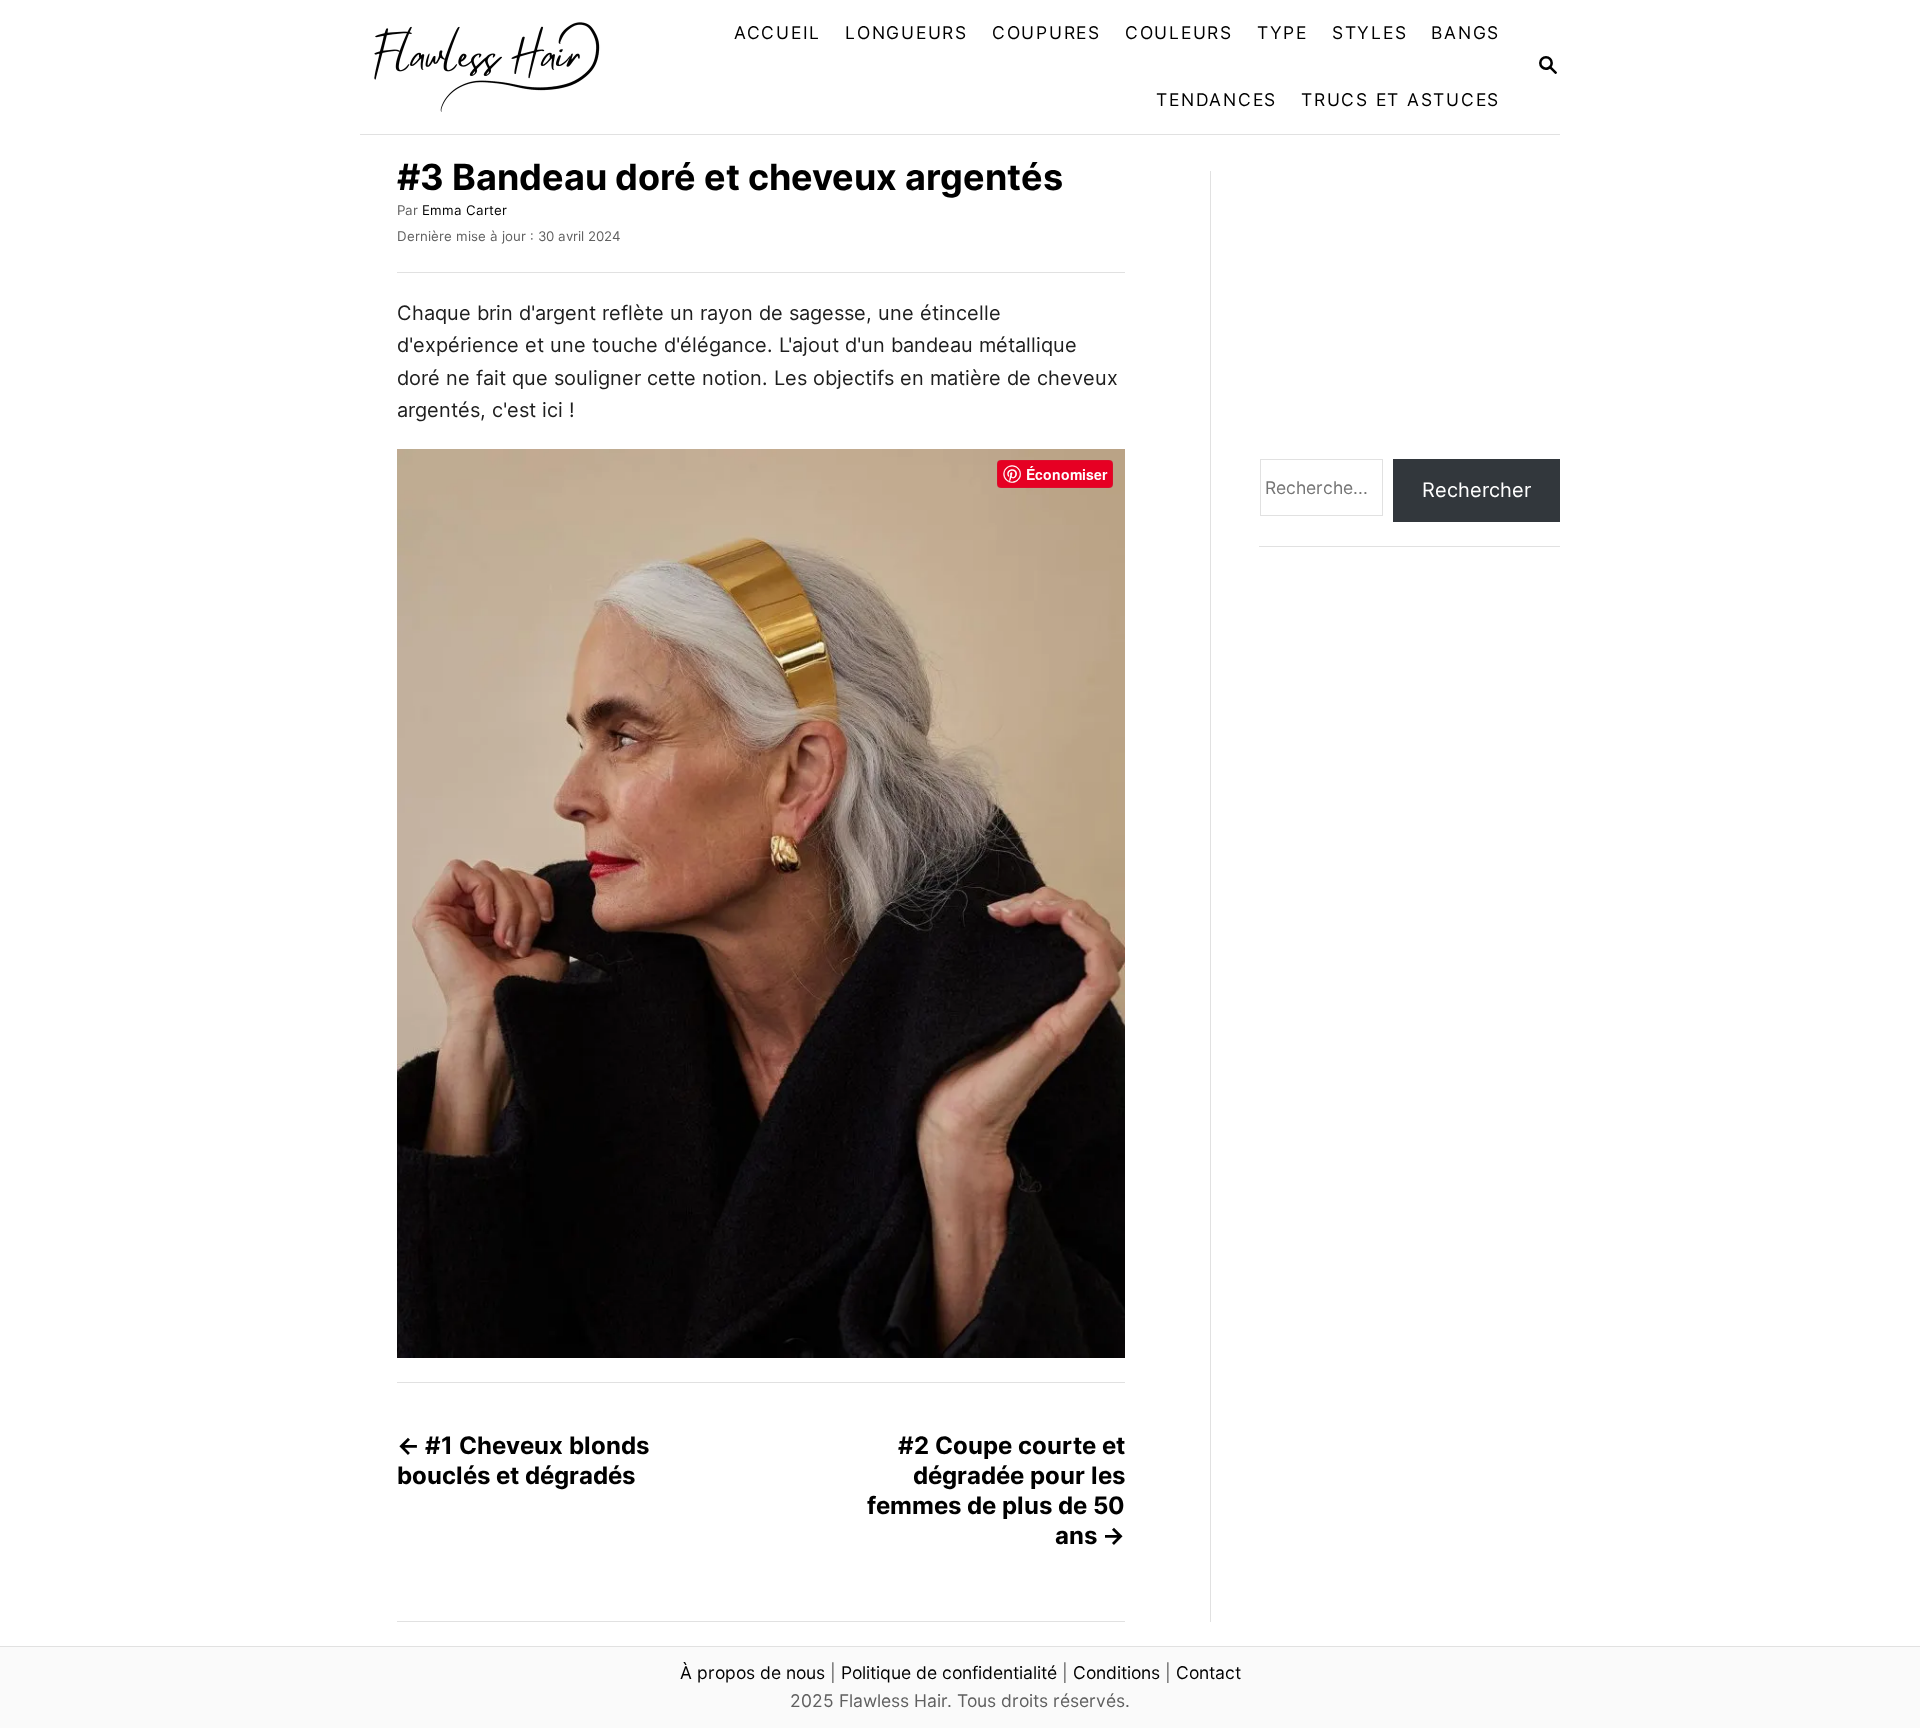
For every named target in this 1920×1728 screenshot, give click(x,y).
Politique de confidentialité (949, 1672)
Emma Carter (464, 210)
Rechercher (1476, 490)
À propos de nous (752, 1672)
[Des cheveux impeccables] (497, 67)
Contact (1208, 1672)
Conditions (1116, 1672)
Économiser (1066, 474)
